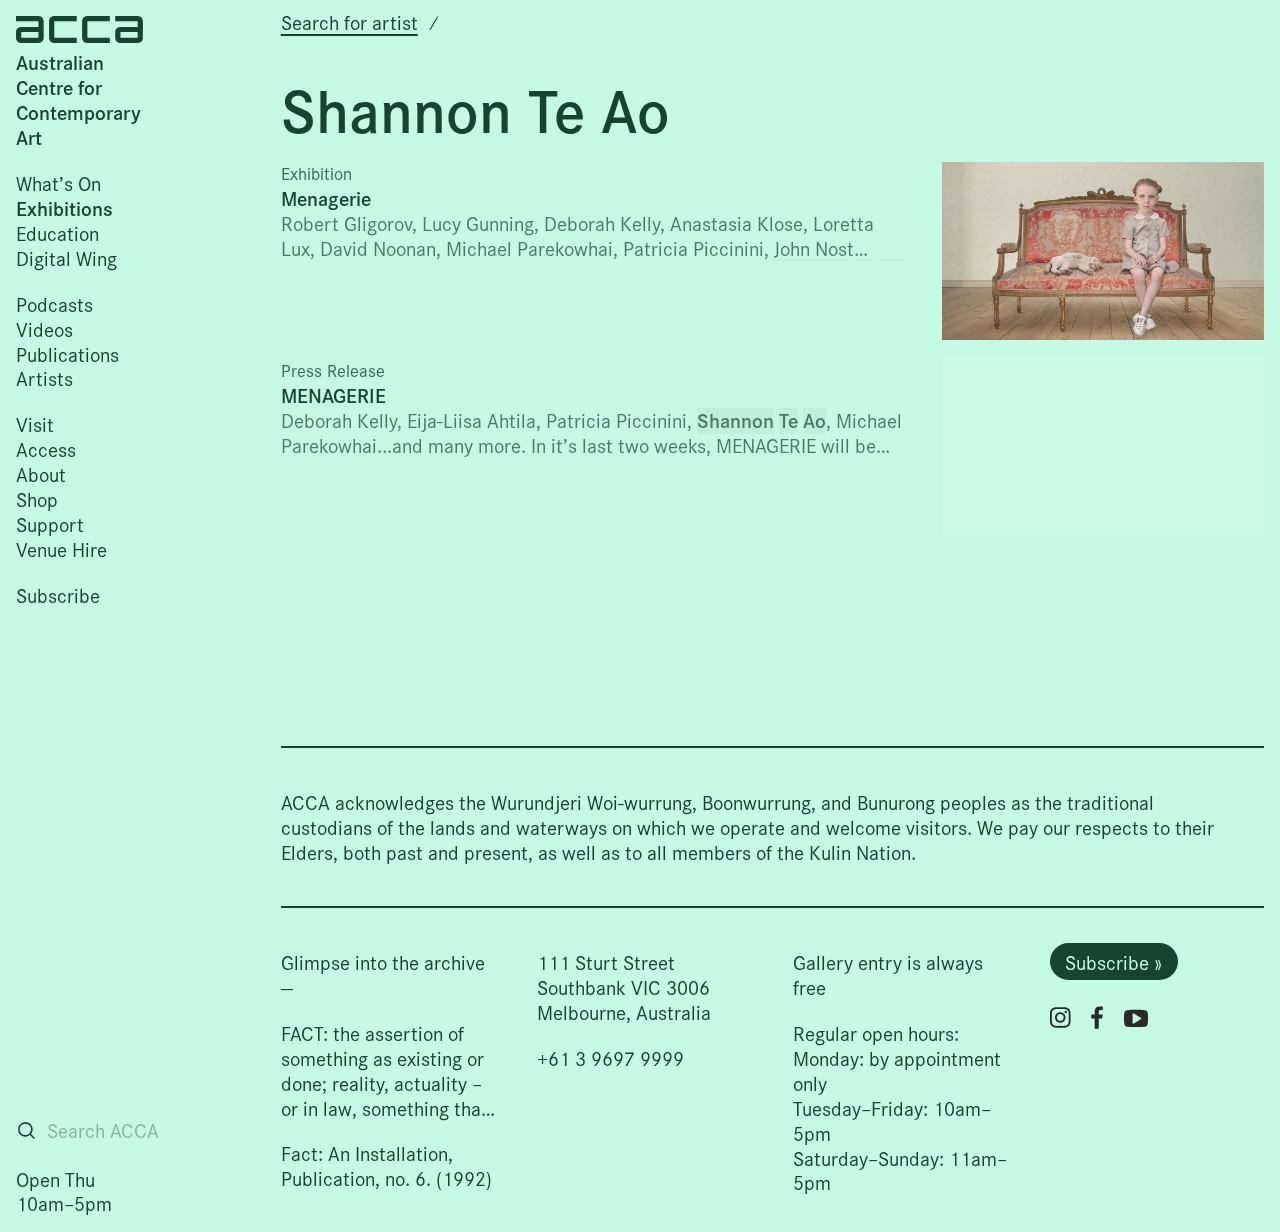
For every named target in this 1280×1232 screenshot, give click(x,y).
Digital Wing (66, 257)
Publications (67, 353)
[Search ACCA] (26, 1130)
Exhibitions (64, 208)
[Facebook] (1097, 1017)
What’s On (58, 182)
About (41, 473)
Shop (37, 498)
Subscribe (58, 594)
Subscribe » (1113, 961)
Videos (44, 328)
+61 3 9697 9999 (610, 1057)
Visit (35, 423)
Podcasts (54, 303)
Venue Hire (61, 548)
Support (50, 523)
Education (57, 232)
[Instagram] (1060, 1017)
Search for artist (349, 21)
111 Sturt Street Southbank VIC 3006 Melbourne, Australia (624, 986)
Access (46, 448)
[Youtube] (1136, 1018)
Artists (44, 377)
